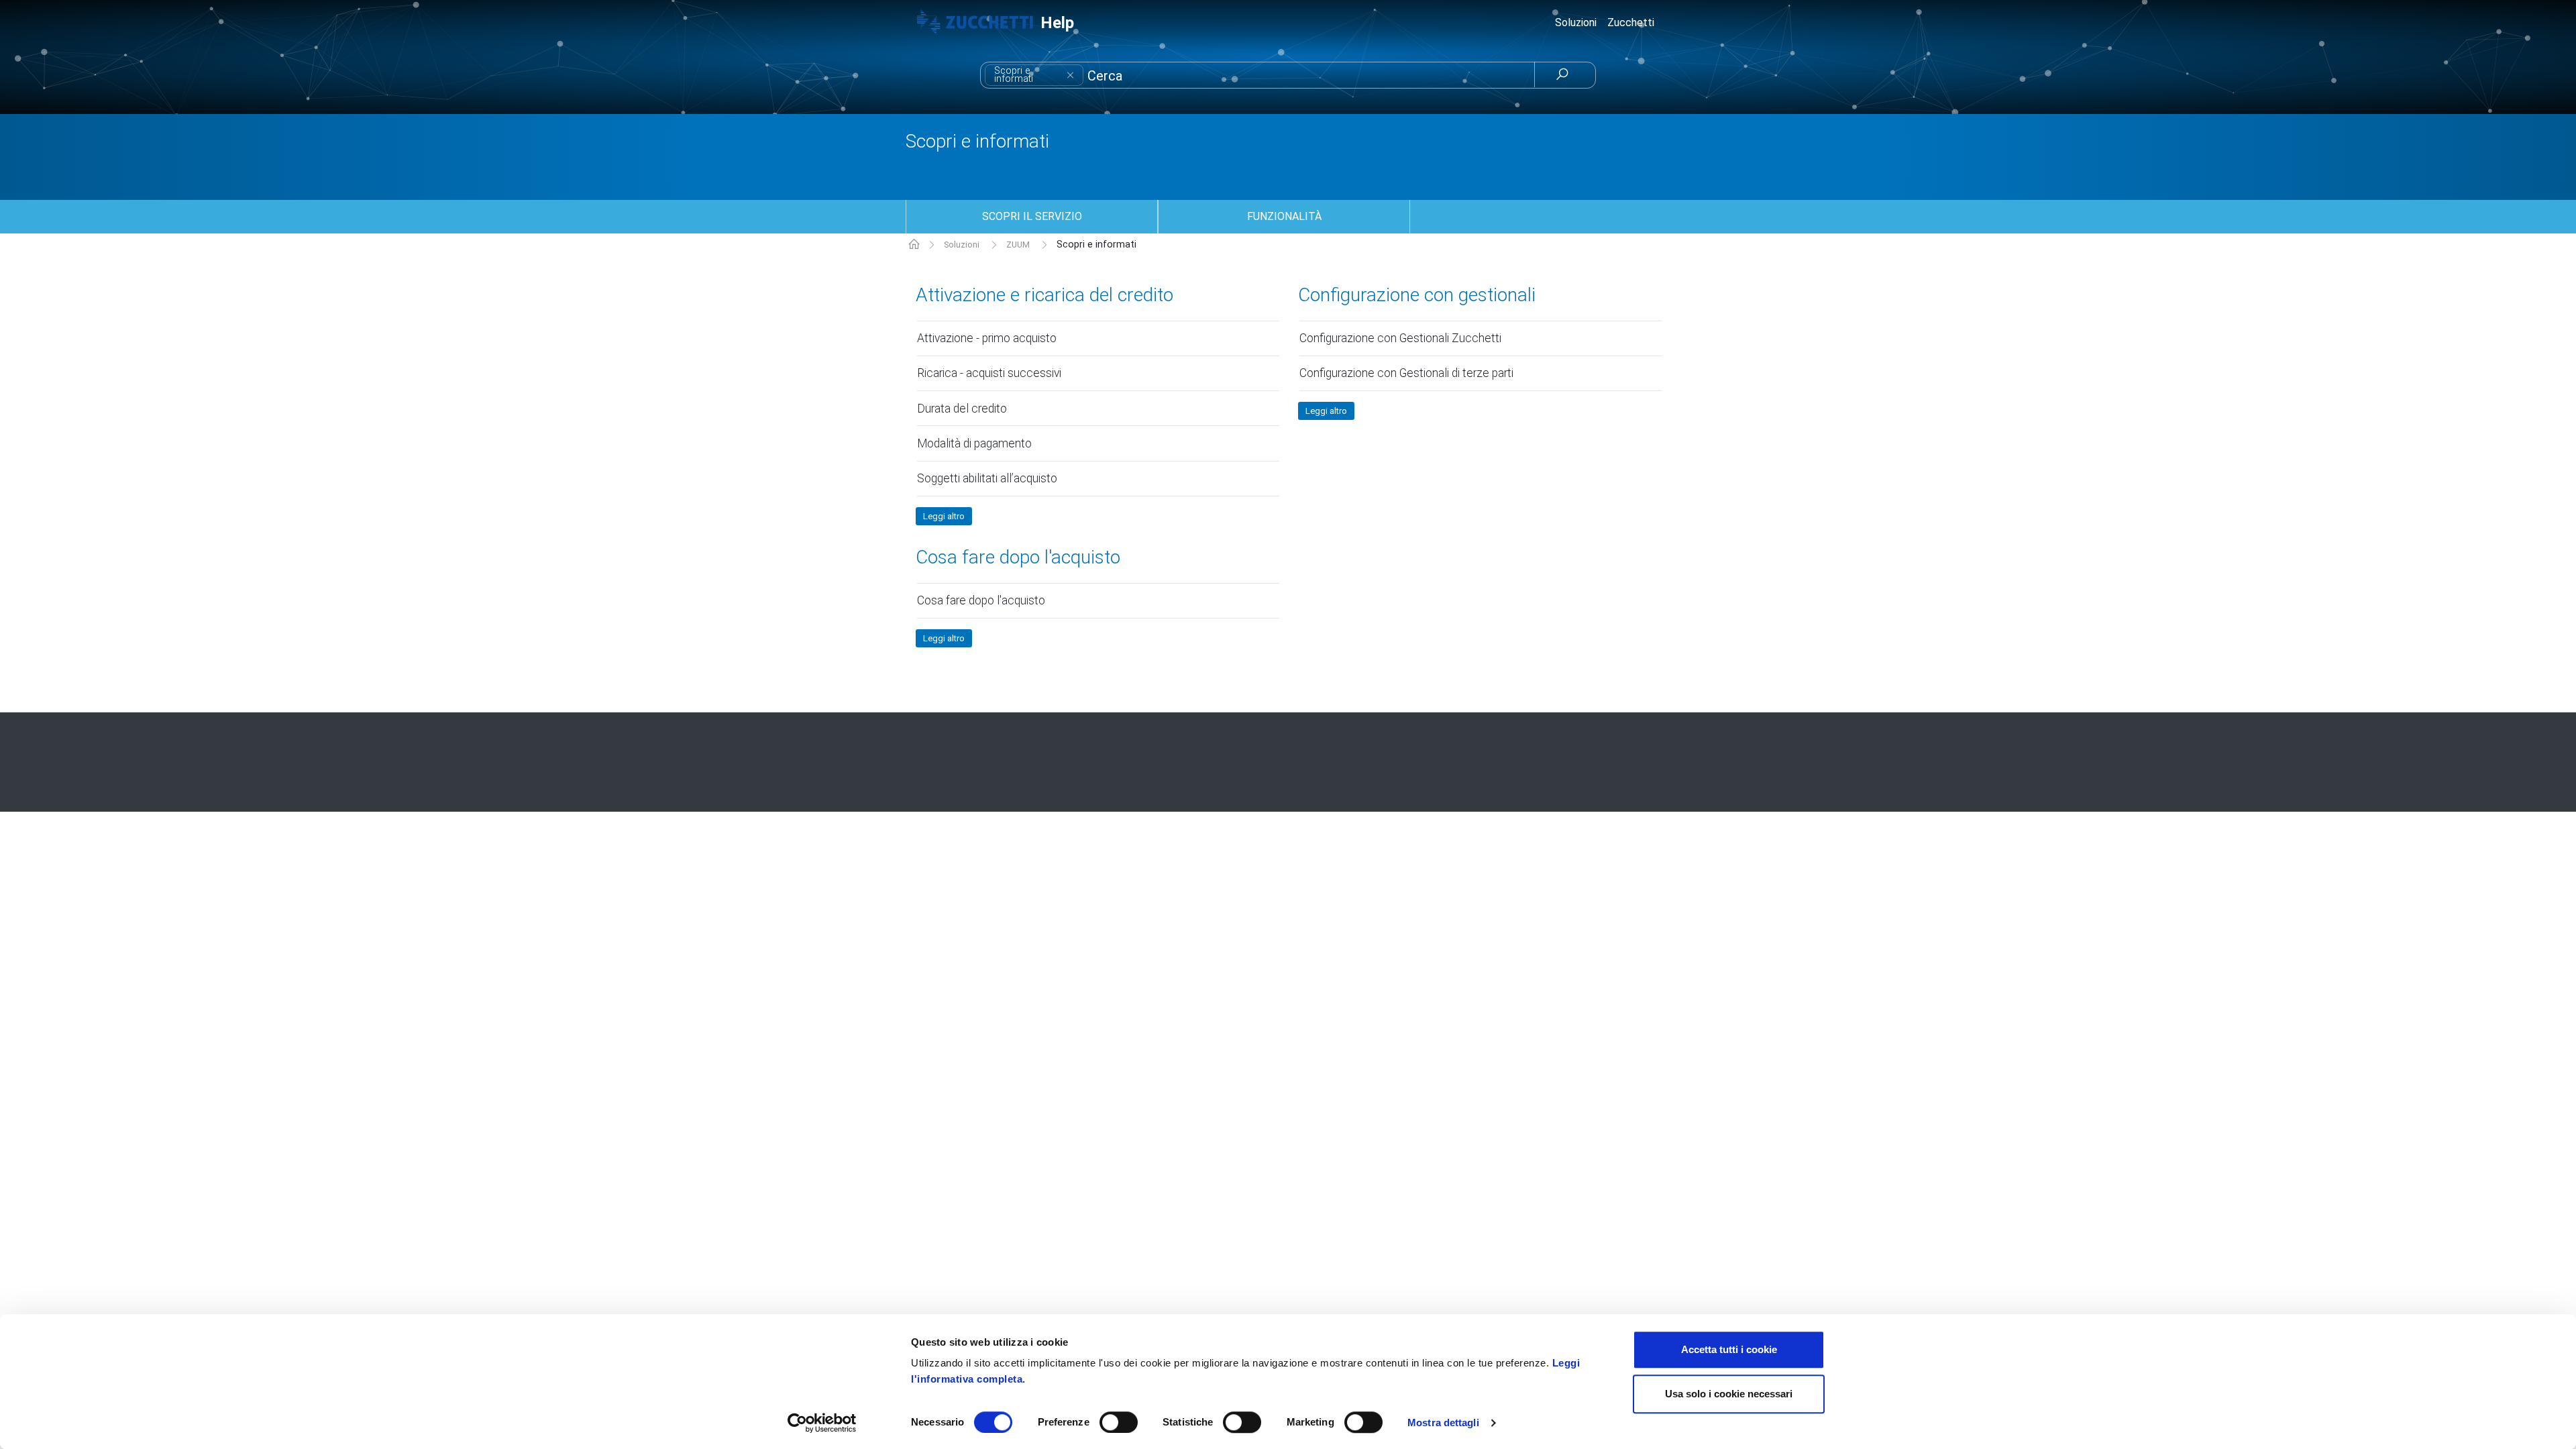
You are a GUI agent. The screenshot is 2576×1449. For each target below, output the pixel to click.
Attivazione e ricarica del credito (1044, 296)
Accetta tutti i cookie (1729, 1349)
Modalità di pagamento (974, 443)
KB (914, 245)
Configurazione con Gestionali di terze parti (1406, 373)
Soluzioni (962, 245)
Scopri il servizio (1032, 216)
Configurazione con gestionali (1417, 296)
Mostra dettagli (1443, 1423)
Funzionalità (1284, 216)
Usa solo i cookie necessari (1729, 1394)
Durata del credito (962, 409)
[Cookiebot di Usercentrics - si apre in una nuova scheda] (822, 1423)
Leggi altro (944, 516)
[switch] (1119, 1422)
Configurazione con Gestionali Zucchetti (1400, 338)
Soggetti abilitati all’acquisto (987, 478)
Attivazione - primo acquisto (987, 338)
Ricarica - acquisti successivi (989, 373)
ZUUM (1018, 245)
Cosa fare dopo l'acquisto (1018, 558)
